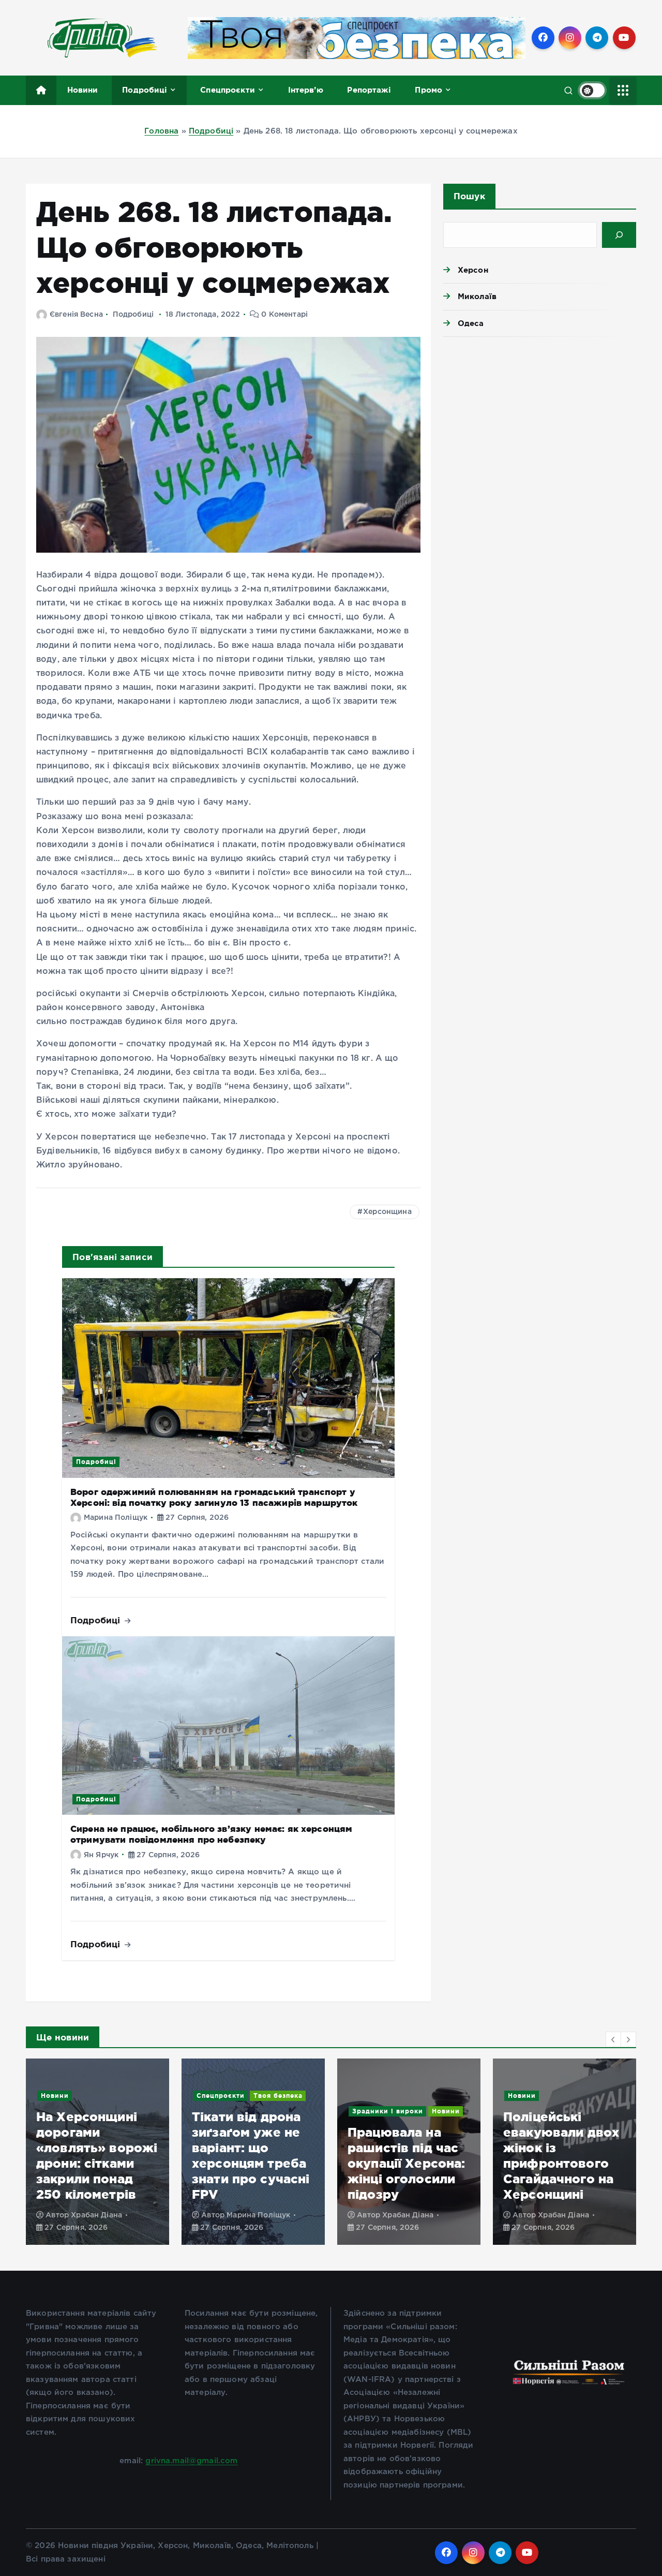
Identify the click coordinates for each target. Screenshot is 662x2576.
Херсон (473, 270)
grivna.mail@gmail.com (191, 2461)
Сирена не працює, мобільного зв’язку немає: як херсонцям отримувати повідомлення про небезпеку (211, 1834)
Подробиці (145, 90)
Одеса (471, 323)
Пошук (469, 196)
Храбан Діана (252, 2215)
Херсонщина (387, 1212)
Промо (428, 90)
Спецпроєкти (228, 90)
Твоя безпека (122, 2096)
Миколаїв (477, 296)
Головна (161, 131)
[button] (613, 2039)
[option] (97, 2152)
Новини (83, 90)
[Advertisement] (540, 425)
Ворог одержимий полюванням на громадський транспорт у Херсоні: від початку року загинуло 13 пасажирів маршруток (563, 2132)
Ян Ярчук (101, 1855)
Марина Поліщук (116, 1518)
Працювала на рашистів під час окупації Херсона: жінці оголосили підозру (251, 2163)
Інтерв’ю (306, 90)
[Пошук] (619, 235)
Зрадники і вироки (232, 2111)
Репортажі (369, 90)
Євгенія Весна (76, 315)
